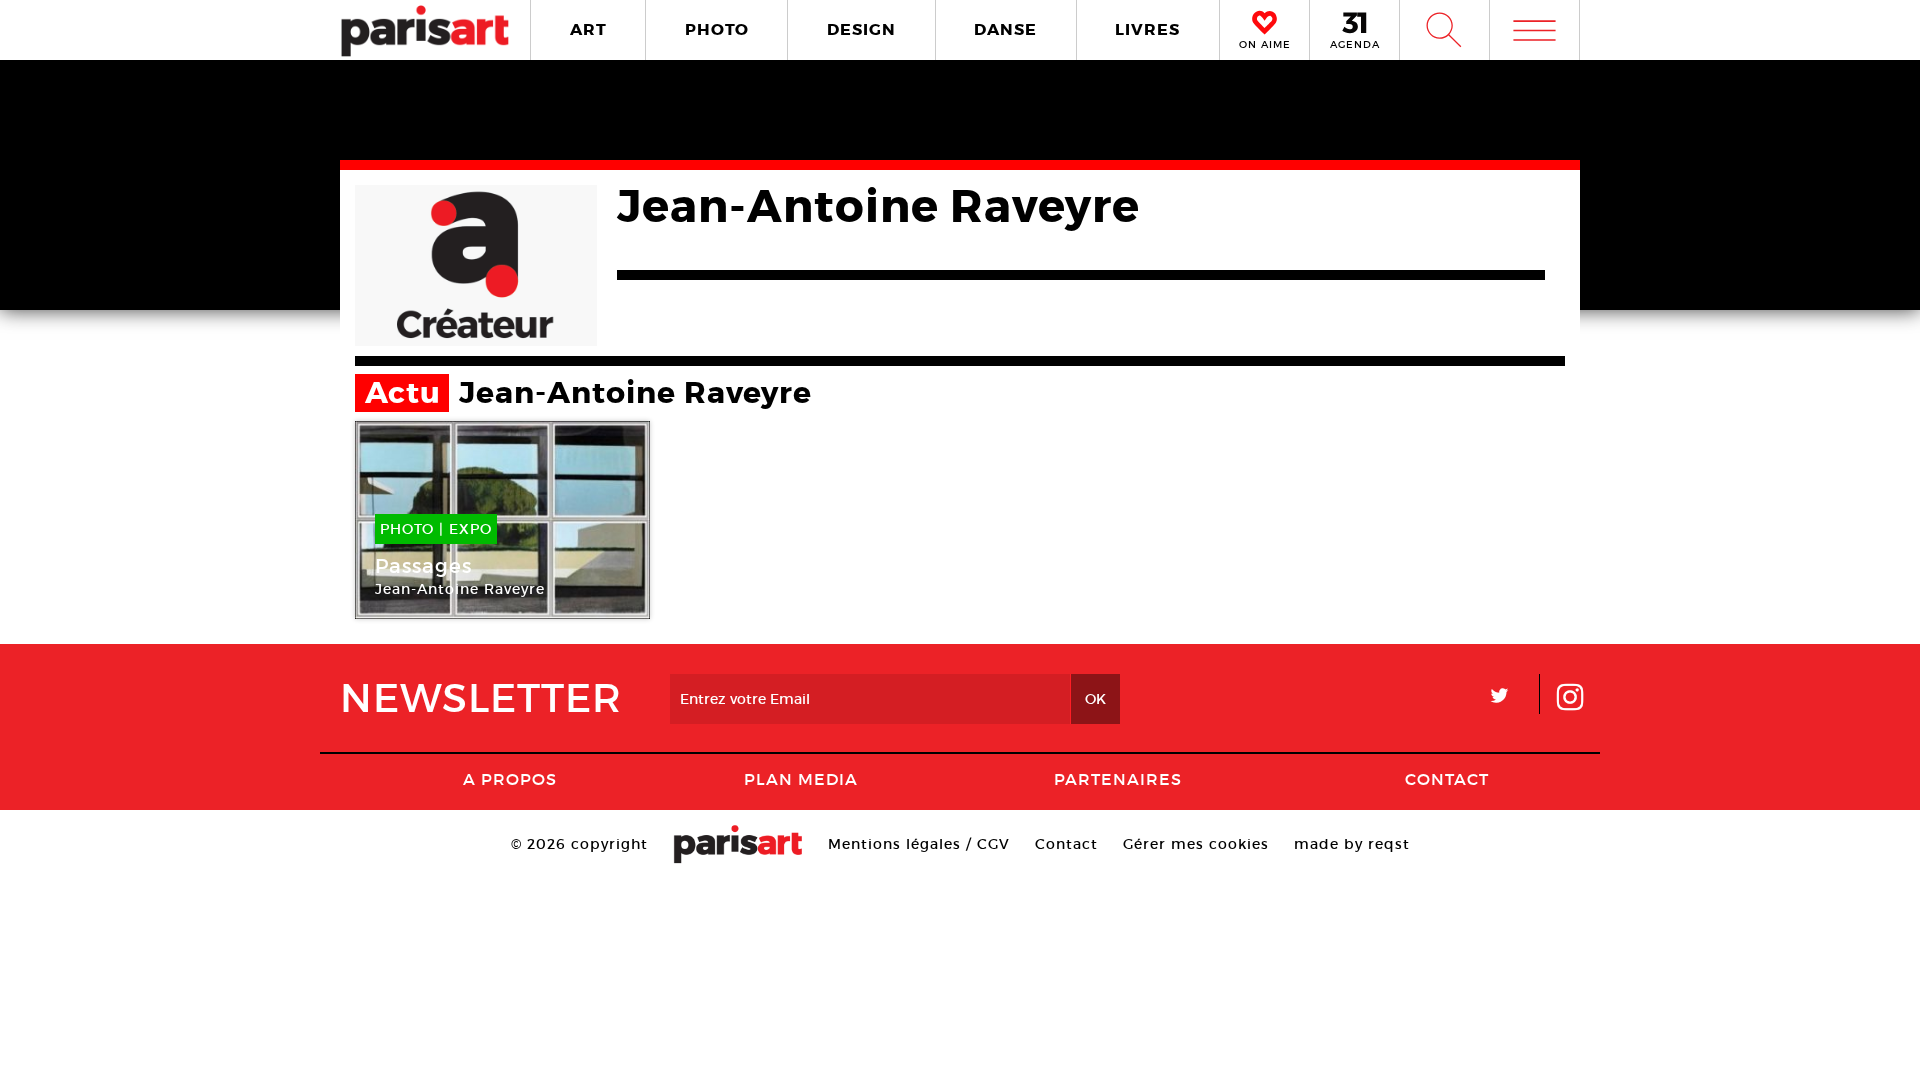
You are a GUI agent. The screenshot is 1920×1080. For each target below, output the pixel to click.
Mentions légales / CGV (919, 844)
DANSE (1005, 29)
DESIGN (861, 29)
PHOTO (717, 29)
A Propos (510, 779)
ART (588, 29)
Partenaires (1118, 779)
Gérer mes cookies (1196, 844)
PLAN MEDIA (801, 779)
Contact (1447, 779)
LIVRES (1147, 29)
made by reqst (1352, 844)
